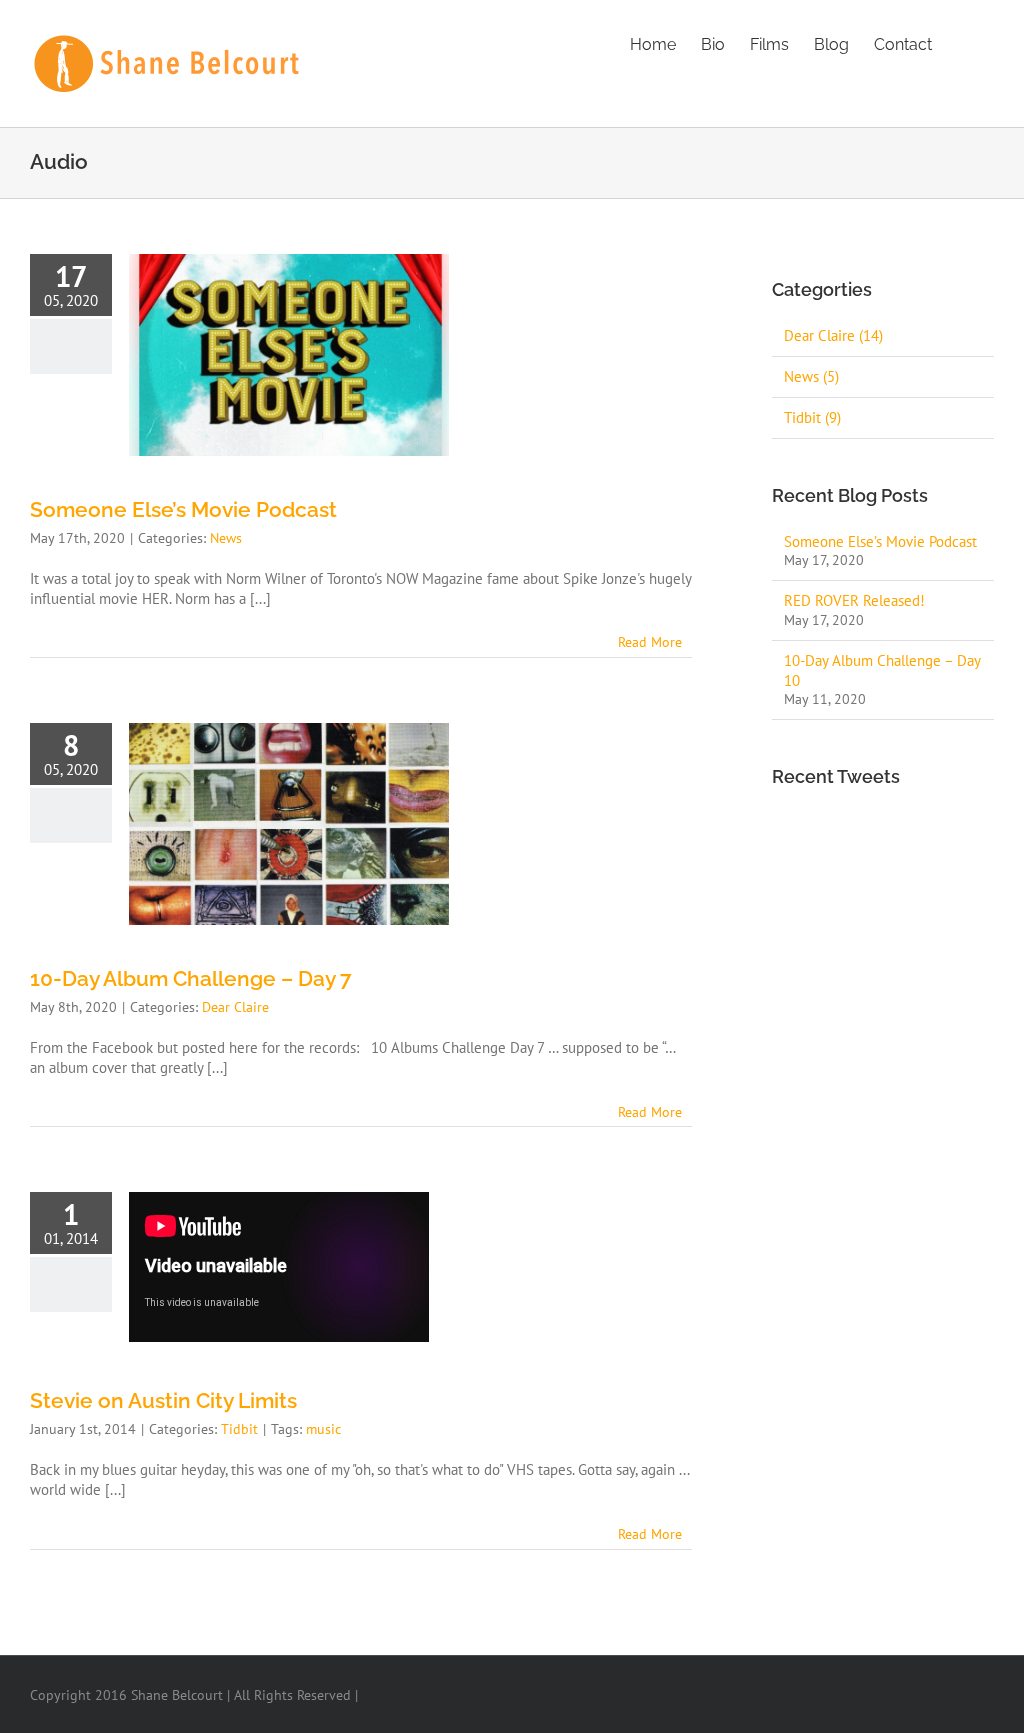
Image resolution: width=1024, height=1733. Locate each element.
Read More (650, 642)
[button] (963, 43)
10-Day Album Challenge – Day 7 (191, 978)
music (323, 1429)
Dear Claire (235, 1007)
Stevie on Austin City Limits (163, 1400)
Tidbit (239, 1429)
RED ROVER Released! (854, 600)
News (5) (811, 376)
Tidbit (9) (812, 417)
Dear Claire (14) (833, 335)
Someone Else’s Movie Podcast (183, 509)
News (226, 538)
